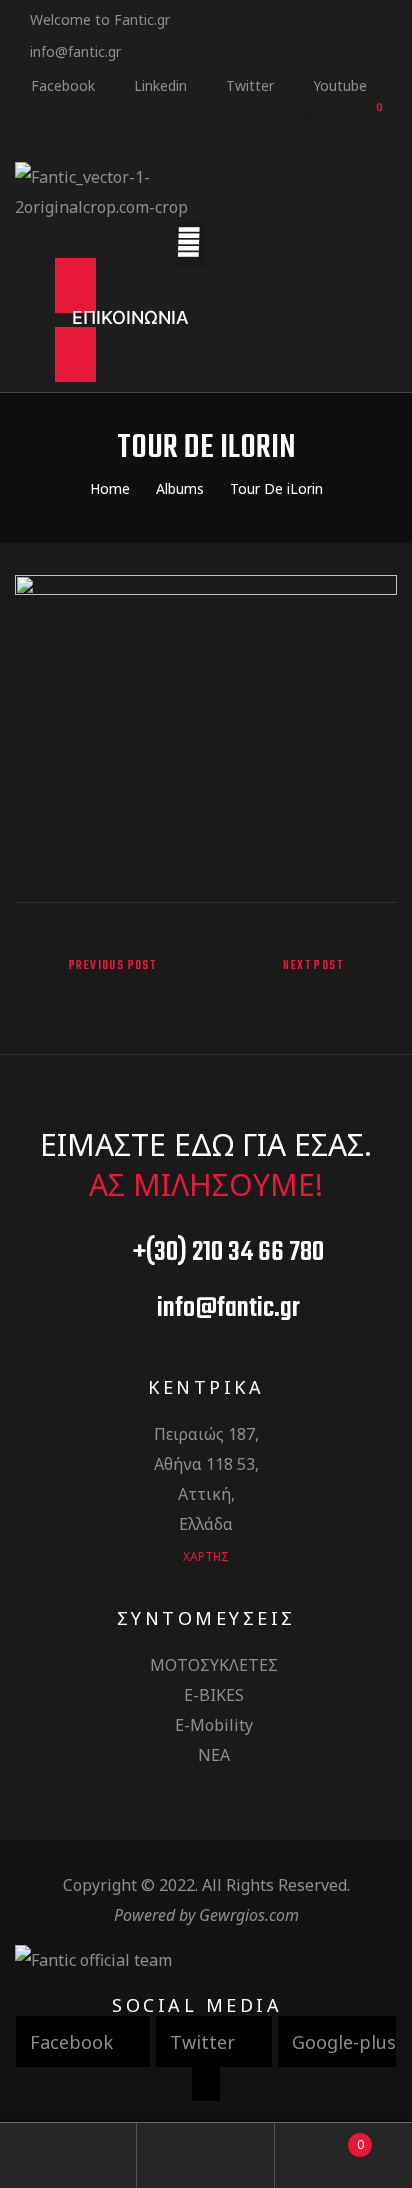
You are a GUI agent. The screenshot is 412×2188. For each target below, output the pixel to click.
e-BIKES (214, 1695)
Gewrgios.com (249, 1915)
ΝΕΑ (214, 1755)
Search (205, 2155)
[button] (130, 320)
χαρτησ (206, 1556)
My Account (68, 2155)
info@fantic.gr (75, 51)
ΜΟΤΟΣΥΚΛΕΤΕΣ (214, 1665)
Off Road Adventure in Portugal (105, 981)
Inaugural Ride (306, 981)
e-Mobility (214, 1725)
